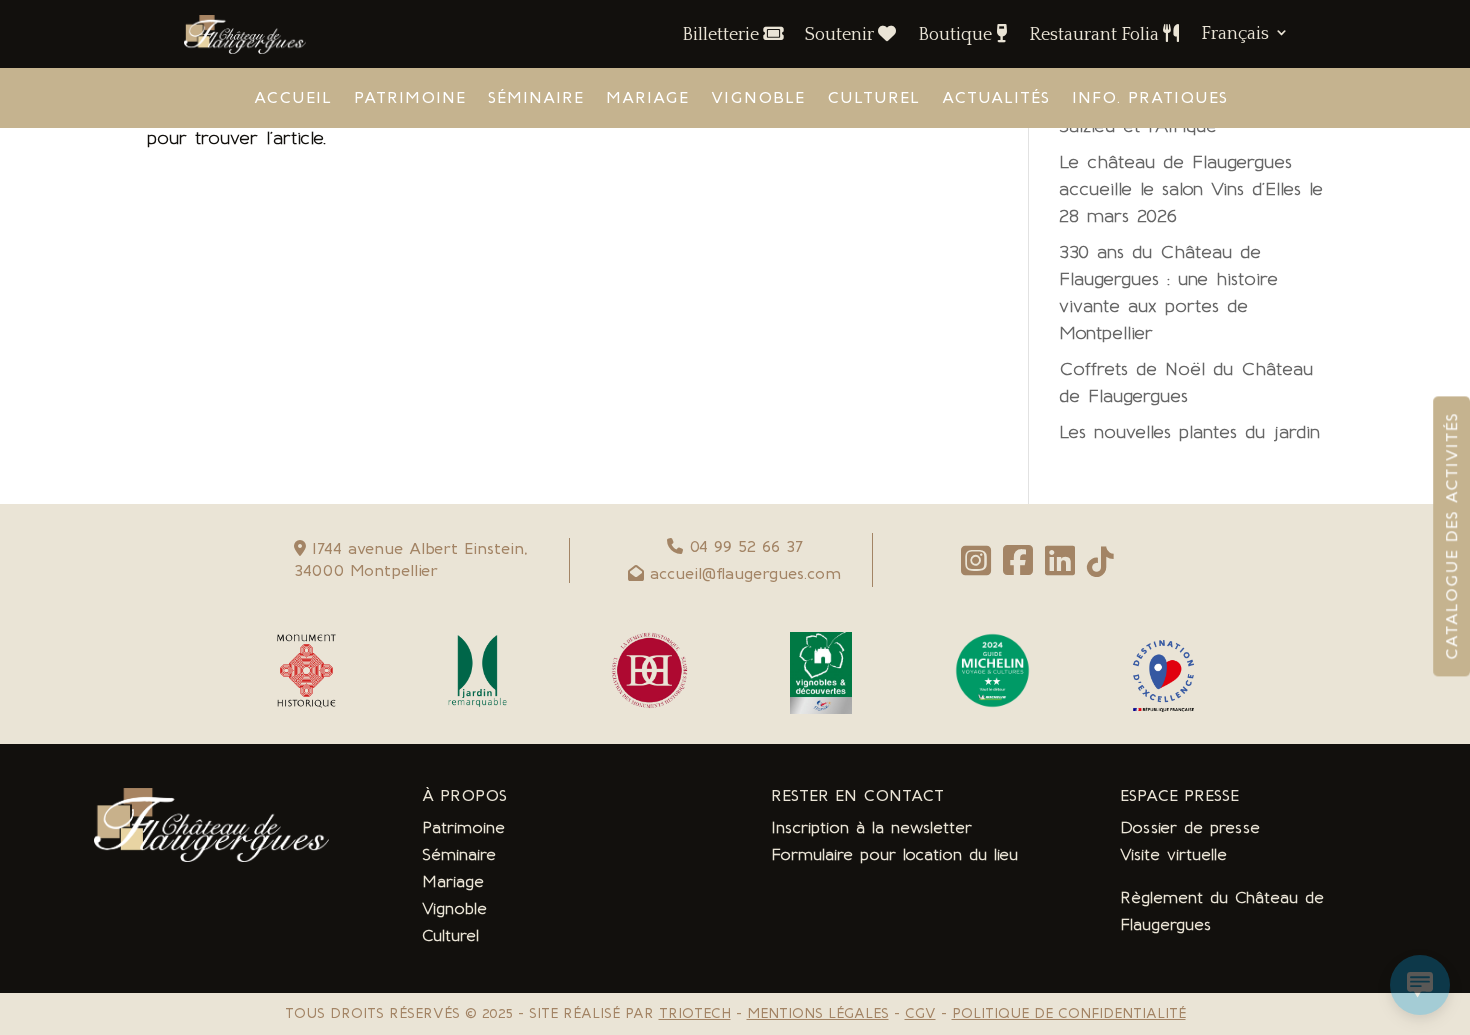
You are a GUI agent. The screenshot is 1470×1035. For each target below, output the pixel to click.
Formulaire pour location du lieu (894, 854)
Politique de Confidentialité (1069, 1013)
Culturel (873, 99)
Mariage (647, 99)
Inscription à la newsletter (871, 827)
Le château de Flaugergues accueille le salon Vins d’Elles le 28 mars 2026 (1191, 189)
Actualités (996, 99)
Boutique (957, 35)
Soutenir (841, 35)
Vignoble (758, 99)
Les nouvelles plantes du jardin (1189, 432)
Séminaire (536, 99)
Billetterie (722, 35)
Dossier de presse (1190, 827)
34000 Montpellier (366, 570)
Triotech (695, 1013)
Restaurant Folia (1096, 35)
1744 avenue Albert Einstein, (416, 548)
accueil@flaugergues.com (745, 573)
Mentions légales (818, 1013)
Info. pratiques (1150, 99)
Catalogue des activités (1451, 536)
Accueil (293, 99)
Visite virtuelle (1173, 854)
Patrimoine (410, 99)
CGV (920, 1013)
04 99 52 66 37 (746, 546)
